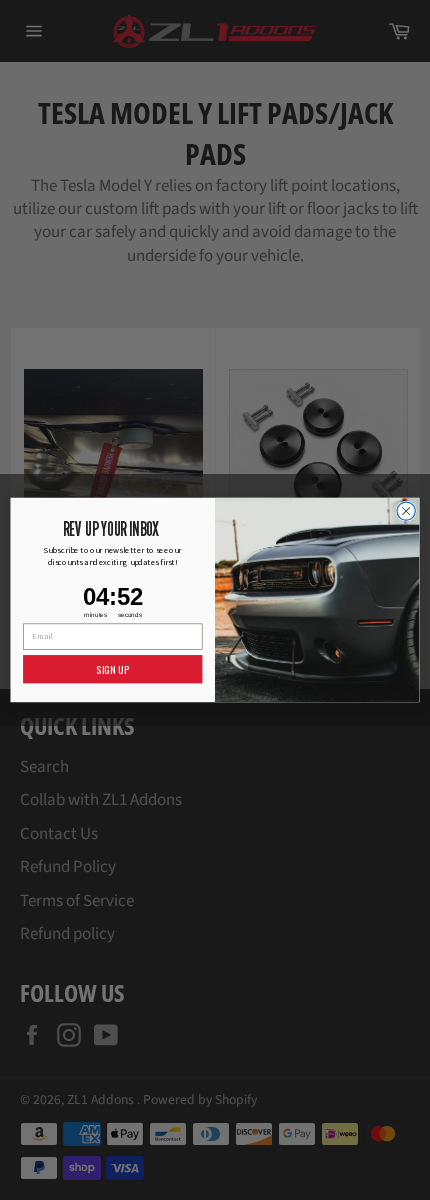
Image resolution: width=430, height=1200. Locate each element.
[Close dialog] (406, 511)
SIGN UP (112, 669)
